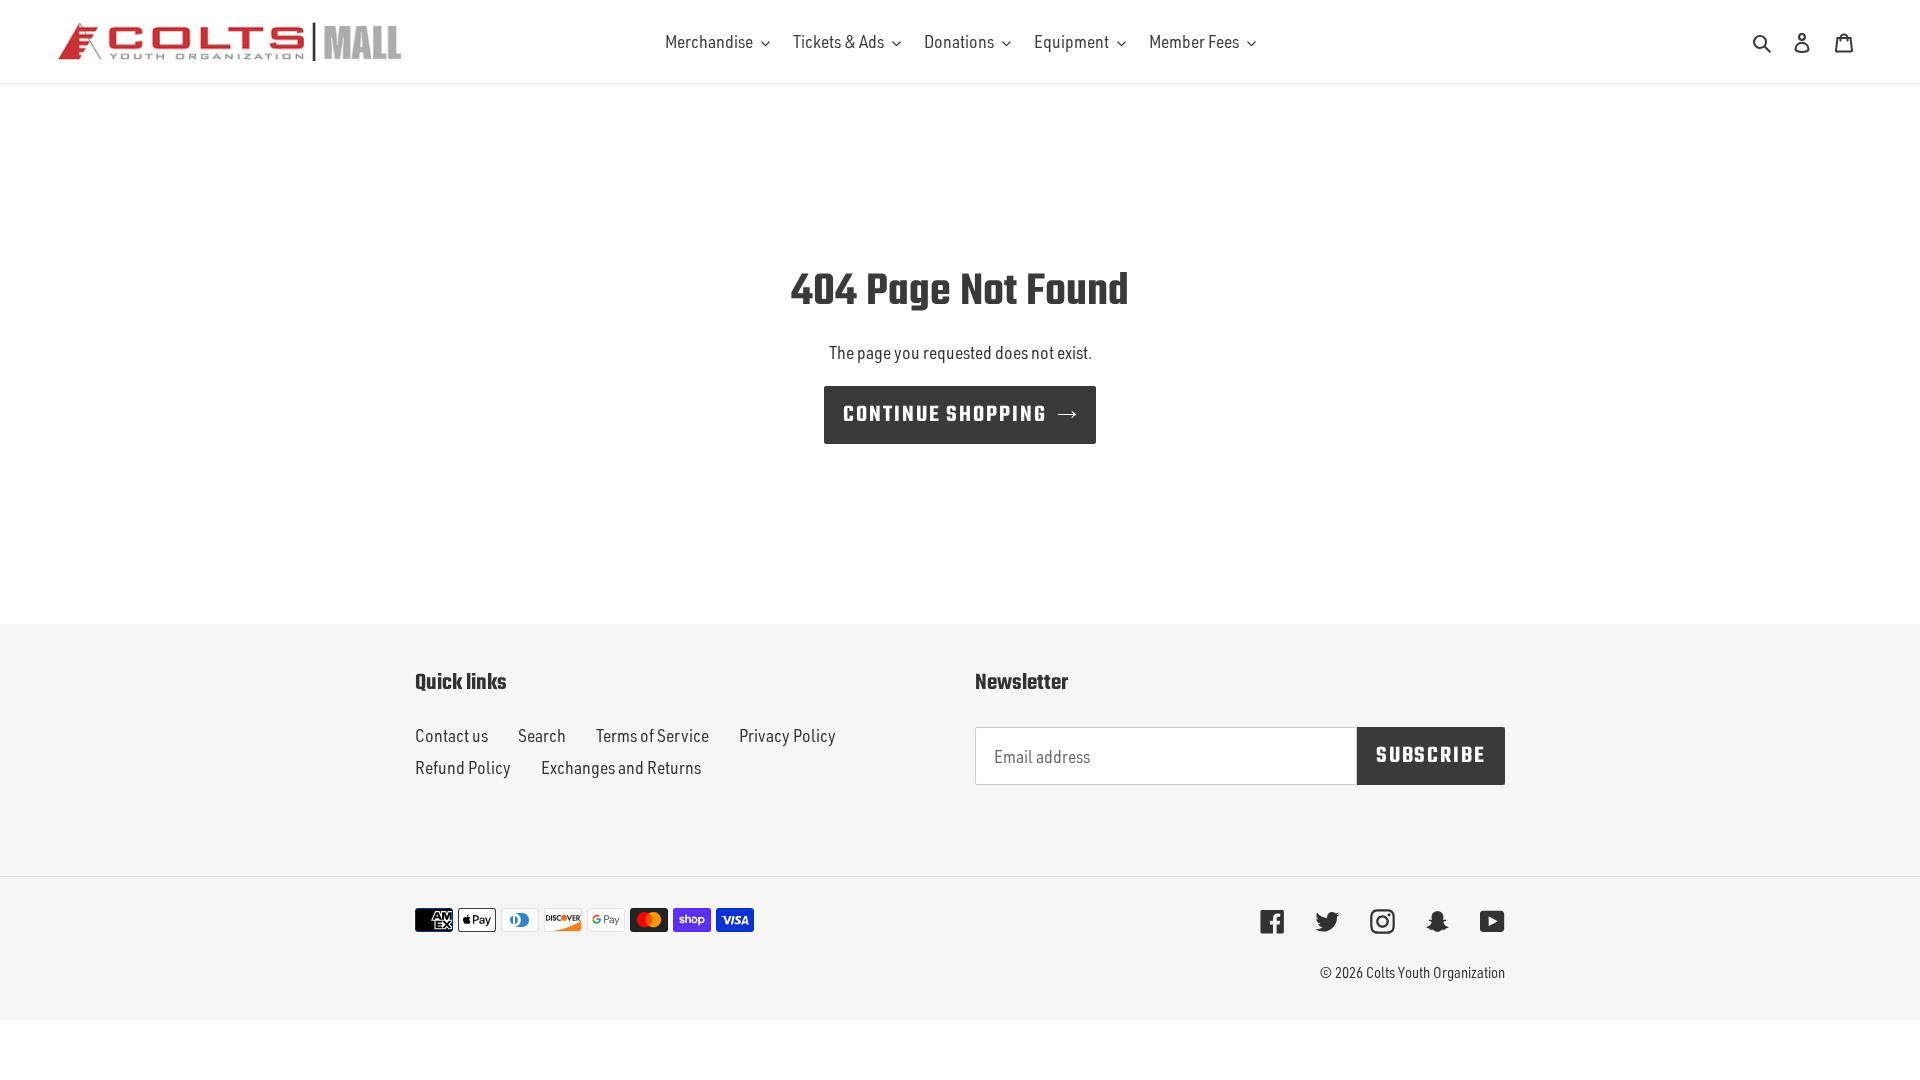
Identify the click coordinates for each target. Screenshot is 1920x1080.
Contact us (451, 735)
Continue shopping (945, 415)
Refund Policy (463, 767)
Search (542, 735)
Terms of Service (652, 735)
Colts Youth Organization (1435, 972)
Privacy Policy (787, 735)
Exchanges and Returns (621, 767)
